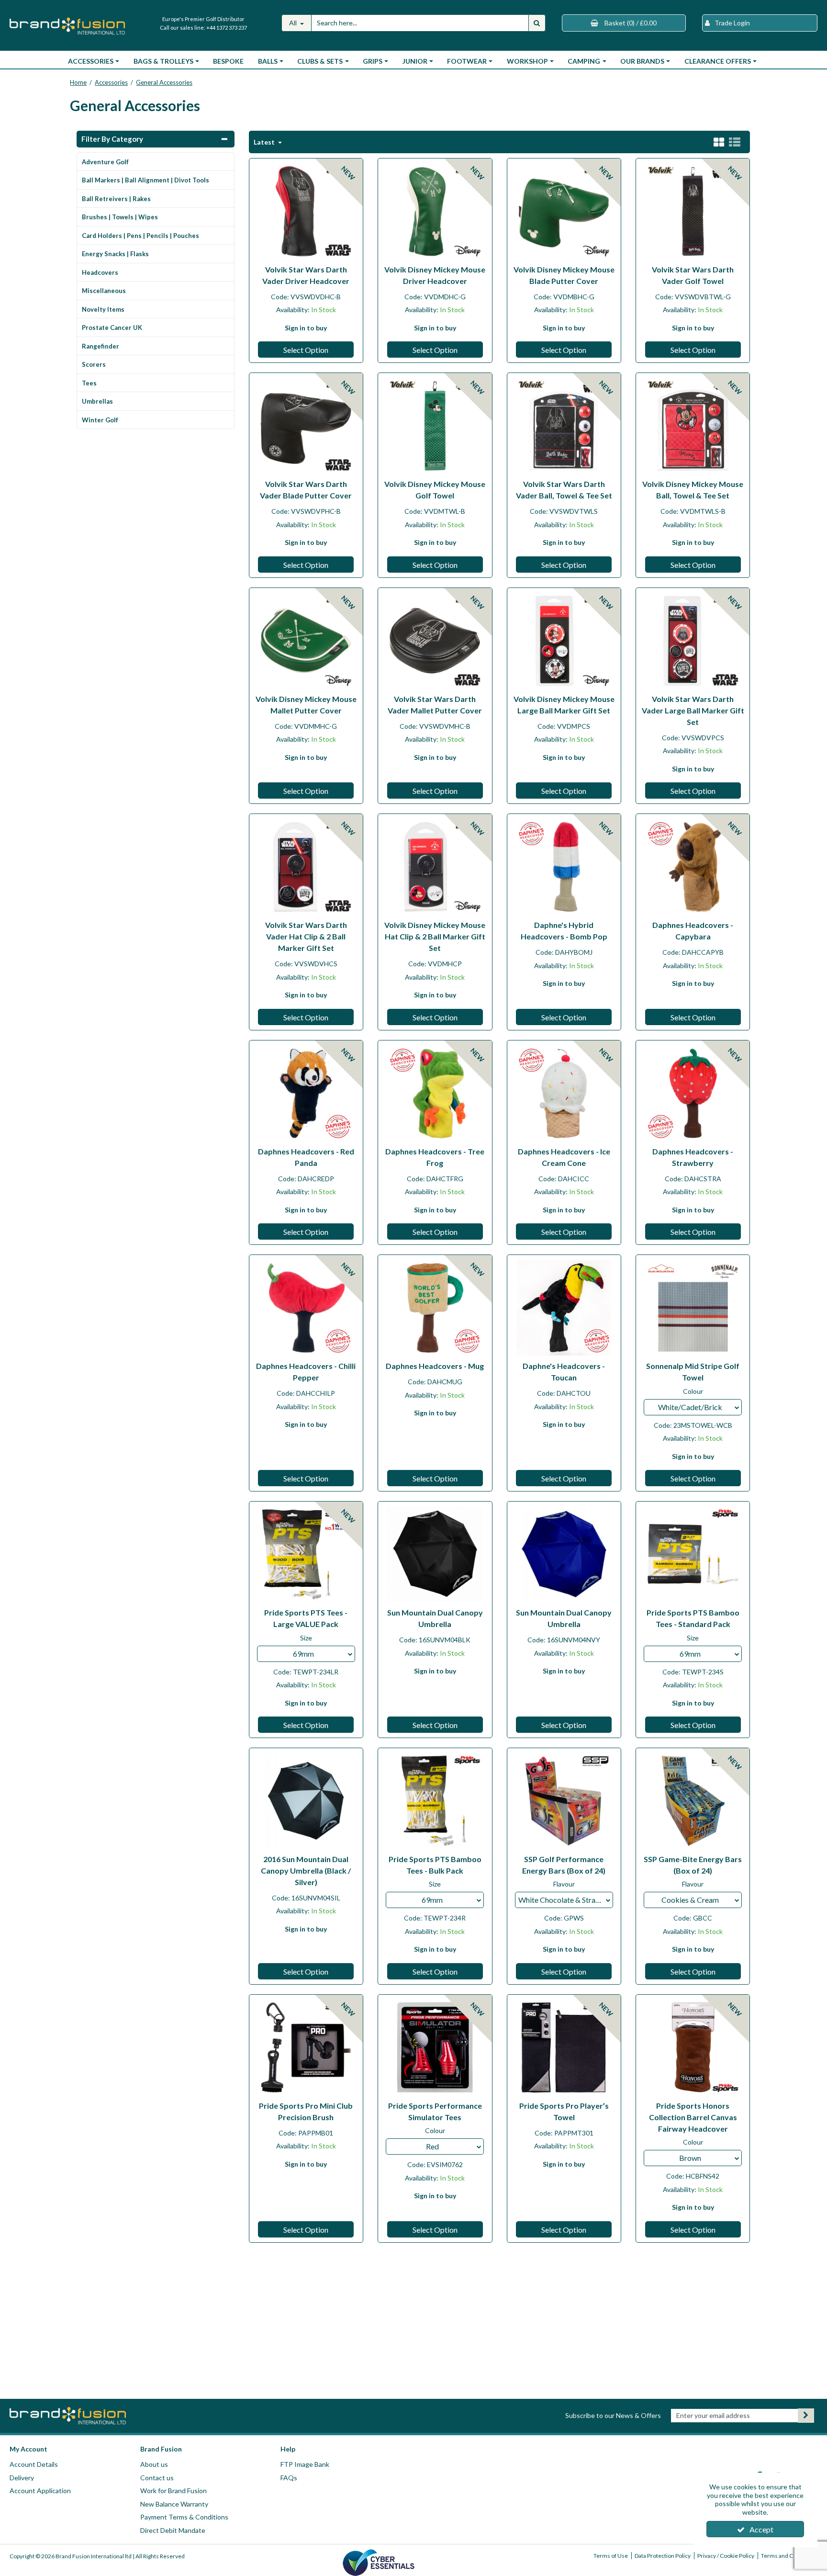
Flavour (564, 1884)
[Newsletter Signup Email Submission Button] (806, 2416)
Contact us (157, 2478)
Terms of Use (611, 2556)
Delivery (22, 2478)
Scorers (94, 364)
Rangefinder (101, 346)
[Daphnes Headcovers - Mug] (435, 1307)
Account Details (34, 2464)
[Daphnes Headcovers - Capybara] (693, 866)
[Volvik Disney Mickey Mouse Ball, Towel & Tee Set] (693, 425)
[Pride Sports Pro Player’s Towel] (564, 2047)
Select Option (306, 350)
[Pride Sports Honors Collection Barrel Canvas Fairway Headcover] (693, 2047)
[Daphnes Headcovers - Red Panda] (306, 1092)
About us (154, 2464)
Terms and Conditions (789, 2556)
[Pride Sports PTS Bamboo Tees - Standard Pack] (693, 1554)
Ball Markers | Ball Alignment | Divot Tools (145, 180)
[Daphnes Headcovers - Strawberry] (693, 1092)
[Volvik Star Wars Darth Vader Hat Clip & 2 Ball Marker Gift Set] (306, 866)
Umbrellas (97, 401)
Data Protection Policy (663, 2556)
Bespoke (228, 61)
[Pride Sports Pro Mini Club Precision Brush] (306, 2047)
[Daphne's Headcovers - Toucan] (564, 1307)
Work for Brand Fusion (173, 2491)
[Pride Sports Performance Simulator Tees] (435, 2047)
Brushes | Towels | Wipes (120, 217)
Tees (89, 383)
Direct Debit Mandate (173, 2530)
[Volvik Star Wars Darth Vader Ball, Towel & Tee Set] (564, 425)
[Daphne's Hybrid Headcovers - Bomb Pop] (564, 866)
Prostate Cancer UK (112, 328)
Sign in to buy (306, 328)
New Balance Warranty (174, 2504)
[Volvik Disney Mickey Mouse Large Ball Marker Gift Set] (564, 639)
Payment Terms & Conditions (184, 2517)
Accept (761, 2529)
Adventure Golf (105, 162)
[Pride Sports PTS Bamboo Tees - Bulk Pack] (435, 1800)
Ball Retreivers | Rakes (116, 199)
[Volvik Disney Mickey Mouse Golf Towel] (435, 425)
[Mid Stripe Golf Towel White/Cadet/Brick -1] (693, 1307)
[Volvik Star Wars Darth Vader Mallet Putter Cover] (435, 639)
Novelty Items (103, 309)
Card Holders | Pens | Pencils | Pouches (140, 236)
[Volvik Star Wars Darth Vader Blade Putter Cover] (306, 425)
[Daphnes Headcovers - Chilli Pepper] (306, 1307)
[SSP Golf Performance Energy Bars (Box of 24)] (564, 1800)
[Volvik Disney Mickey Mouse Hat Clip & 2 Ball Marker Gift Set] (435, 866)
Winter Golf (100, 420)
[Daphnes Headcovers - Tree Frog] (435, 1092)
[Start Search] (537, 23)
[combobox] (693, 1407)
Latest (265, 142)
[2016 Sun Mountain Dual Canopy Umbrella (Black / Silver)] (306, 1800)
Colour (693, 1391)
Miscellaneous (104, 291)
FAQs (289, 2478)
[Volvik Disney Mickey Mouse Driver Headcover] (435, 210)
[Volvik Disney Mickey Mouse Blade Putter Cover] (564, 210)
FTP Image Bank (305, 2464)
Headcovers (100, 272)
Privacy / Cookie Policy (726, 2556)
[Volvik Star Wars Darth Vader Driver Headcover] (306, 210)
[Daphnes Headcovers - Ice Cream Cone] (564, 1092)
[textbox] (693, 1407)
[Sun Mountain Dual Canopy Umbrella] (435, 1554)
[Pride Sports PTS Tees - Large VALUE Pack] (306, 1554)
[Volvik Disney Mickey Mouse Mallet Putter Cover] (306, 639)
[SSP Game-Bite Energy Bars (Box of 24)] (693, 1800)
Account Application (40, 2491)
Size (306, 1638)
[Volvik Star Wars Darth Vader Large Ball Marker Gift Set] (693, 639)
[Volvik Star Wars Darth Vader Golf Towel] (693, 210)
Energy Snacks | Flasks (115, 254)
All (294, 23)
